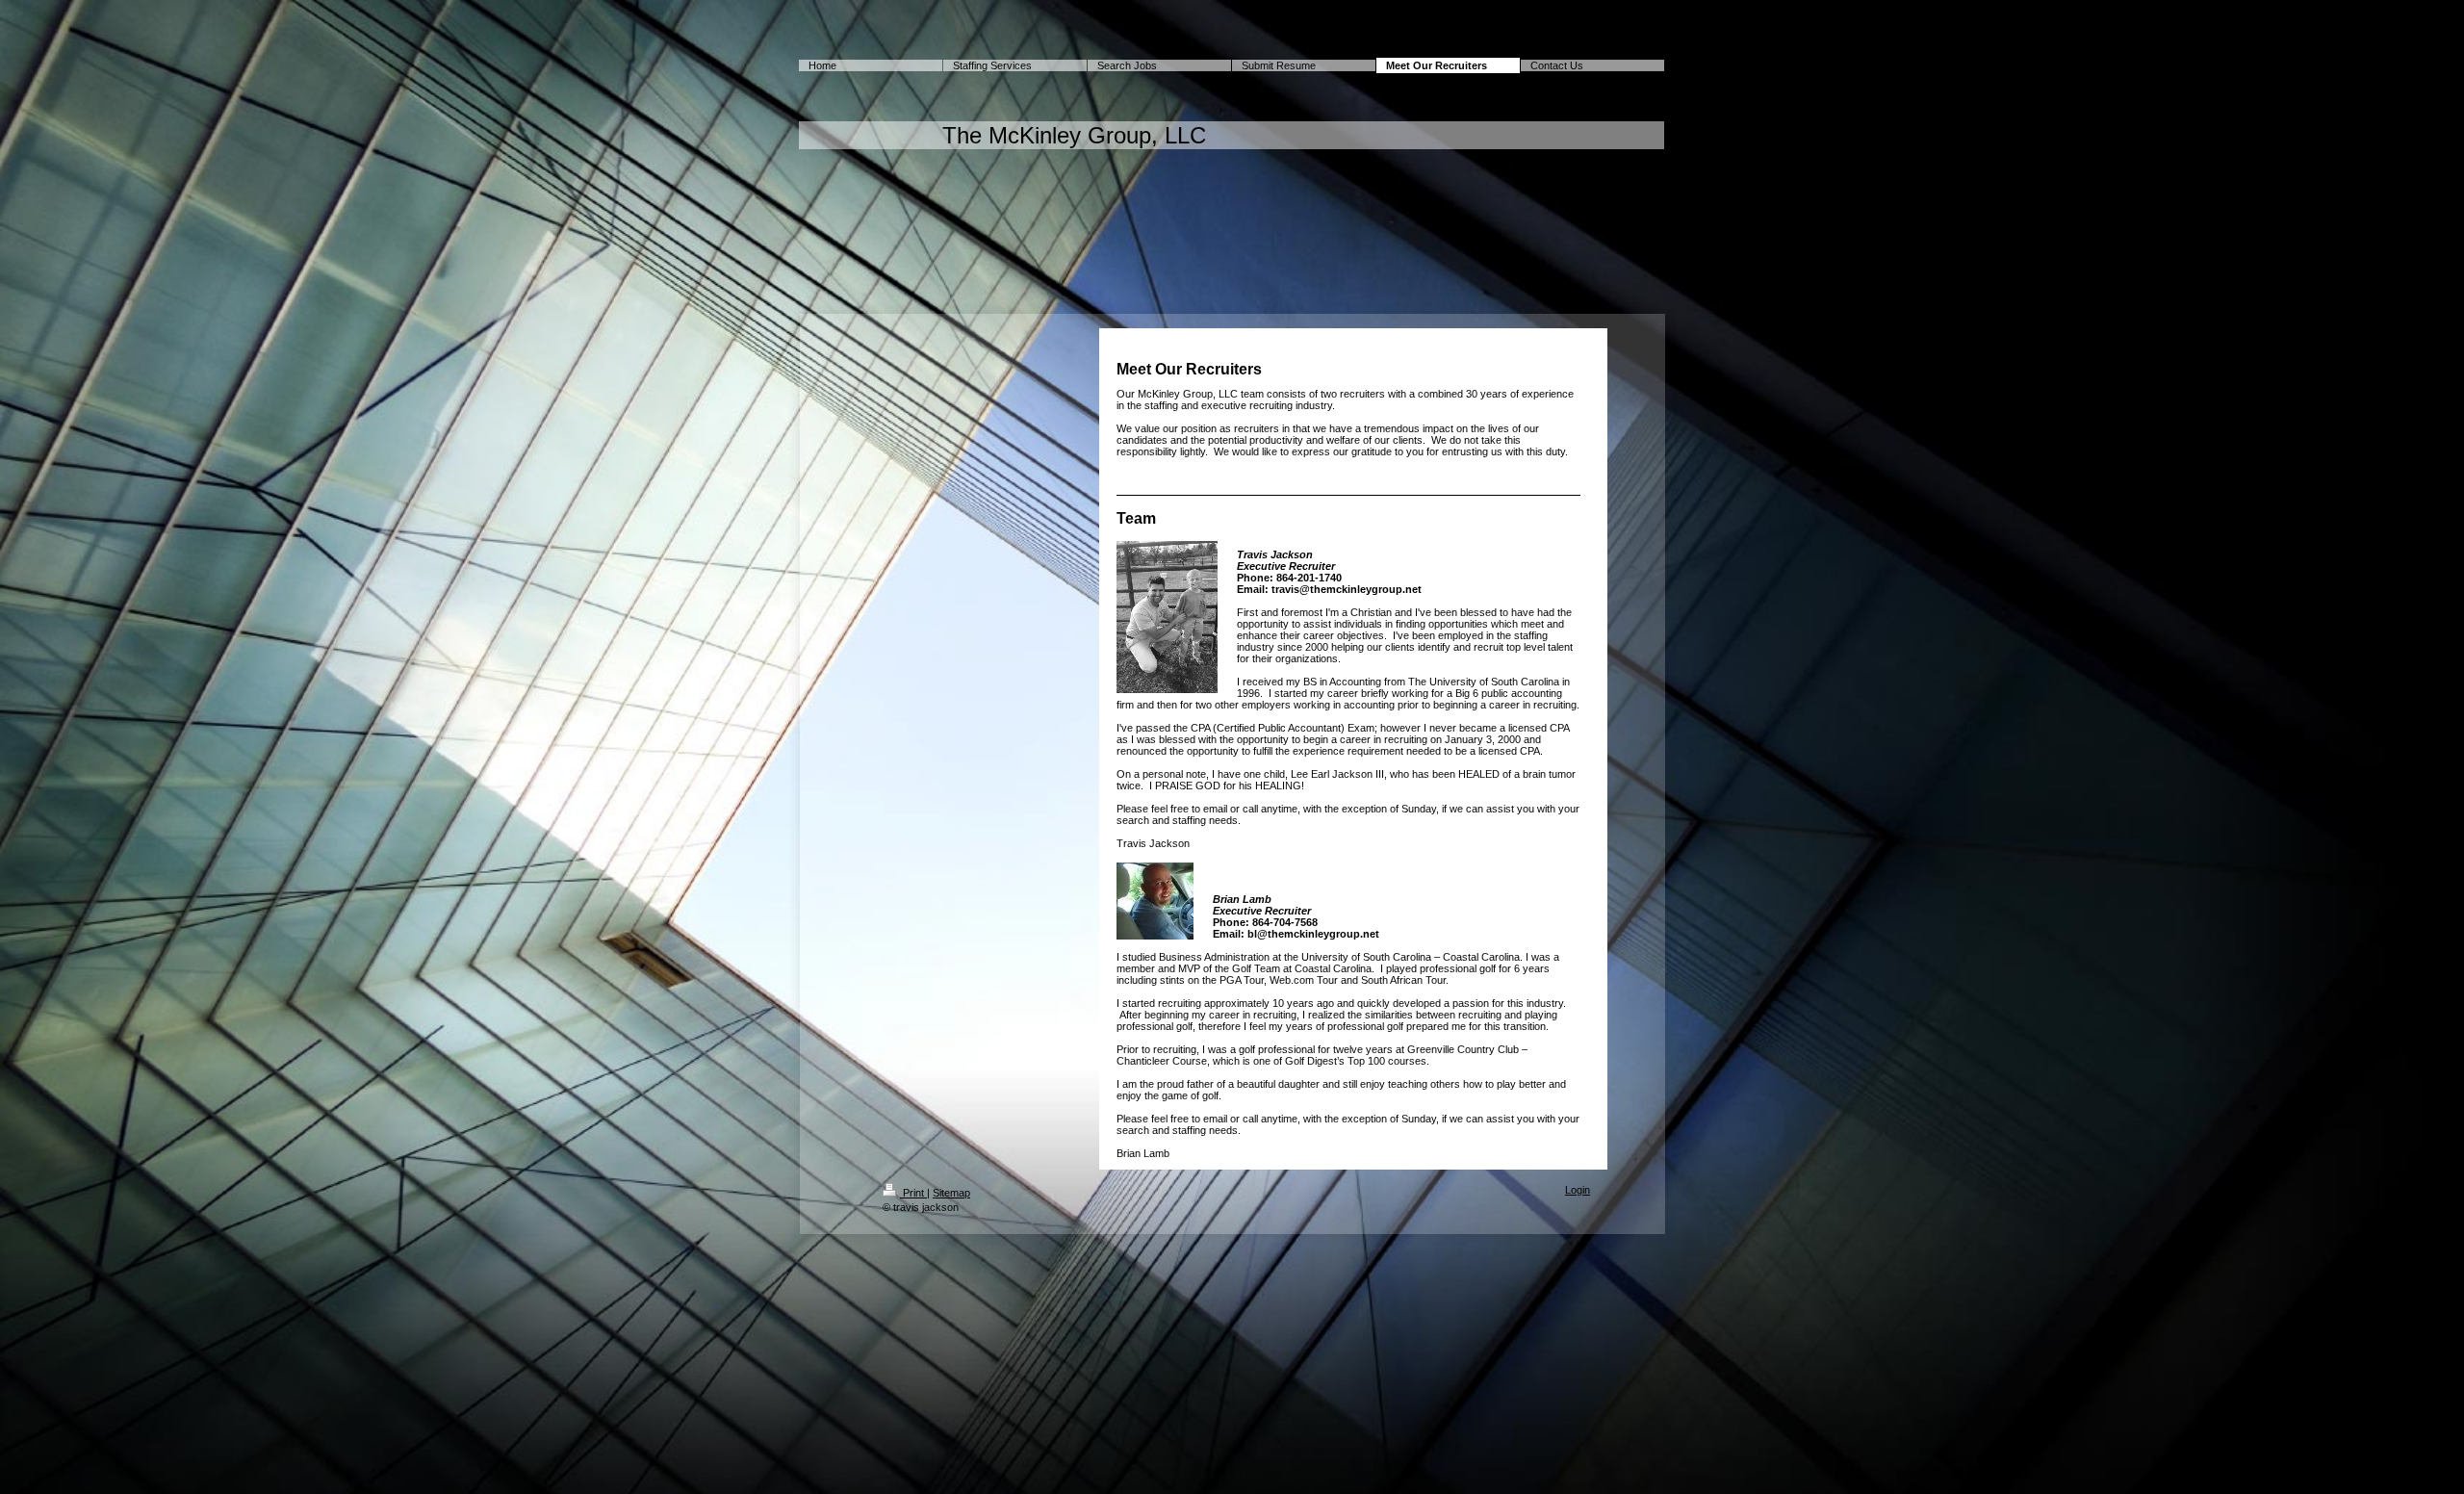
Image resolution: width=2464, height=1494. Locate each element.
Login (1578, 1190)
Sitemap (951, 1193)
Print (913, 1193)
